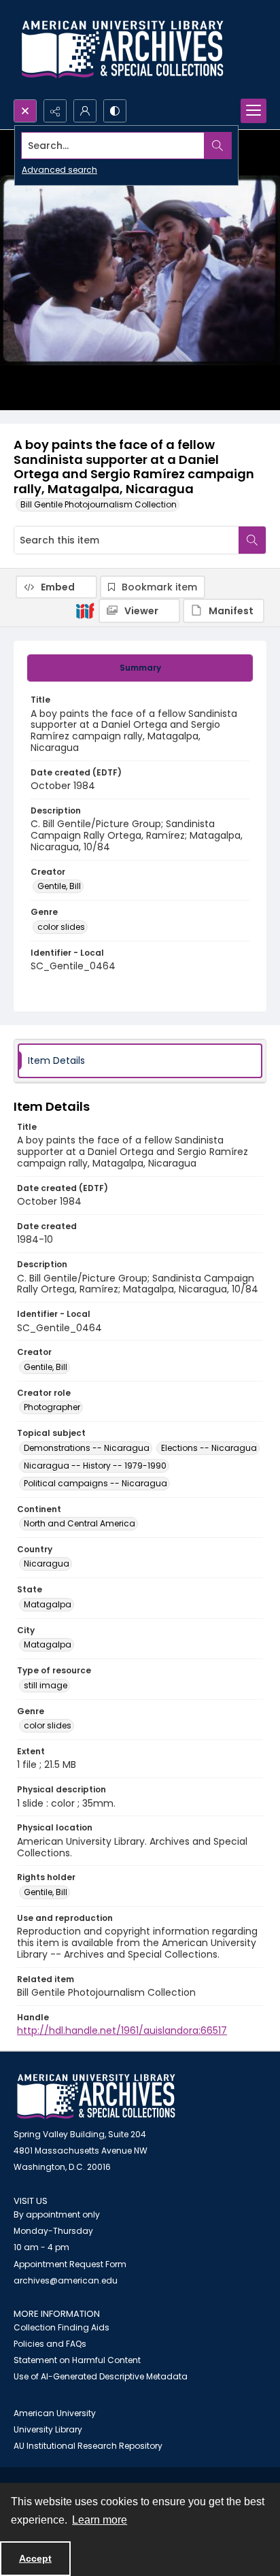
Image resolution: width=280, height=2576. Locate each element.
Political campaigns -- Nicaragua (95, 1483)
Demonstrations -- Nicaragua (87, 1448)
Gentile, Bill (59, 886)
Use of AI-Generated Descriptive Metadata (101, 2376)
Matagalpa (48, 1604)
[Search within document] (252, 540)
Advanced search (59, 170)
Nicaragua (47, 1563)
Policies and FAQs (50, 2344)
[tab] (140, 668)
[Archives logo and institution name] (122, 50)
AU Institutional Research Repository (88, 2446)
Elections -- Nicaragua (209, 1448)
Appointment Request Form (70, 2264)
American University (55, 2413)
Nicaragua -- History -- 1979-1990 (95, 1466)
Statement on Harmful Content (77, 2360)
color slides (61, 927)
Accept (35, 2558)
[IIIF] (85, 610)
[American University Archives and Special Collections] (96, 2097)
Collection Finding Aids (62, 2327)
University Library (48, 2429)
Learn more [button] (100, 2520)
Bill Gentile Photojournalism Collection (99, 504)
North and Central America (80, 1523)
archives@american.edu (66, 2280)
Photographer (52, 1407)
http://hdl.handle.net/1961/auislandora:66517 (122, 2030)
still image (46, 1685)
